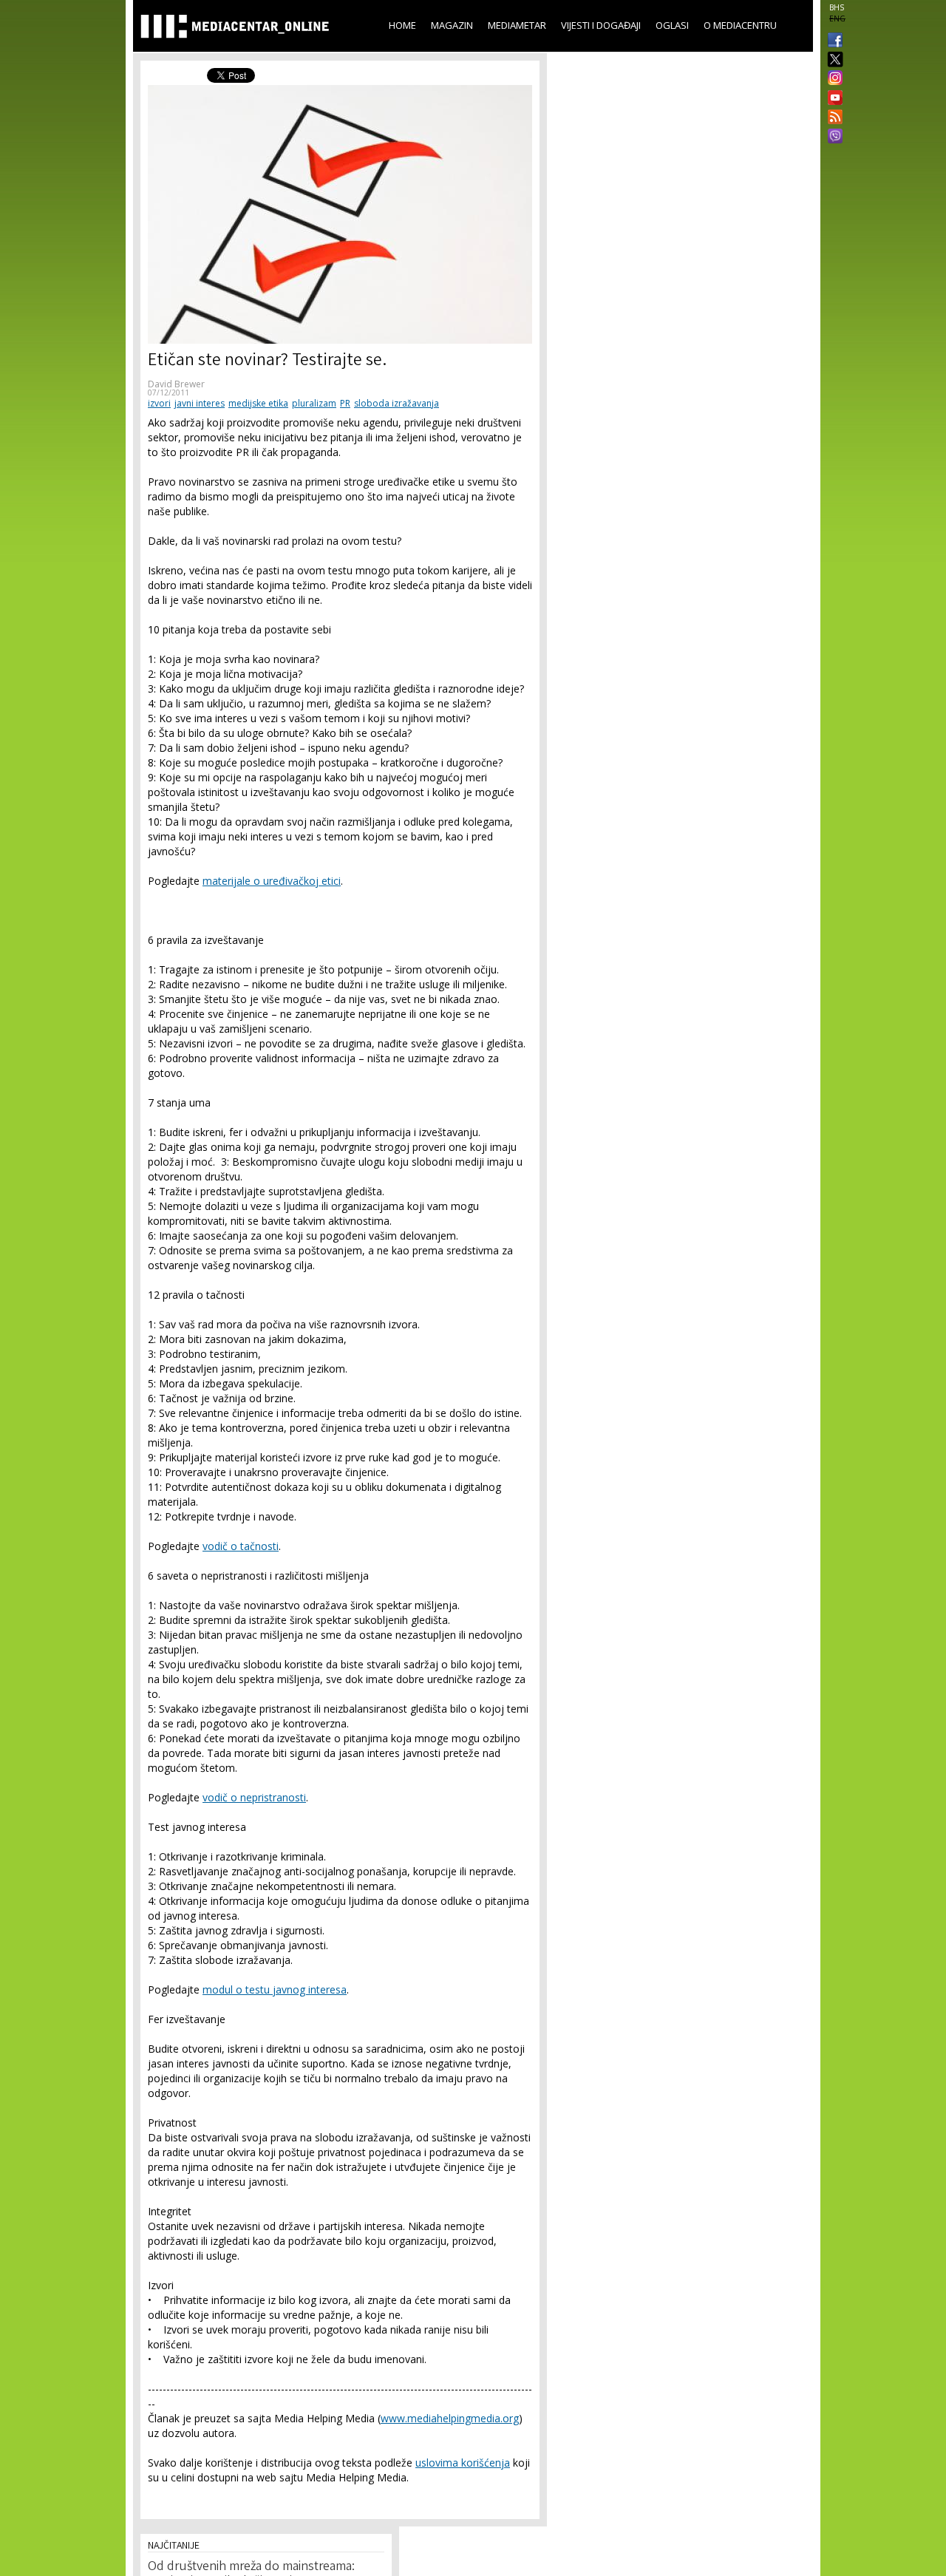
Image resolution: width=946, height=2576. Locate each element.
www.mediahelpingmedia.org (450, 2418)
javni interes (200, 403)
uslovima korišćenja (463, 2463)
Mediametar (517, 25)
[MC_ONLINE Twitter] (832, 60)
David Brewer (176, 384)
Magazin (452, 25)
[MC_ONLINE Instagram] (832, 79)
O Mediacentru (740, 25)
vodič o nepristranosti (254, 1797)
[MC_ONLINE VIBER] (832, 137)
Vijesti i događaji (601, 25)
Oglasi (672, 25)
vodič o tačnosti (241, 1546)
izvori (159, 403)
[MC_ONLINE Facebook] (832, 41)
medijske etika (258, 403)
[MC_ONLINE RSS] (832, 118)
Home (402, 25)
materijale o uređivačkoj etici (272, 881)
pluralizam (314, 403)
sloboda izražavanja (397, 403)
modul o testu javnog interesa (275, 1989)
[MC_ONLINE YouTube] (832, 98)
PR (345, 403)
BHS (837, 7)
